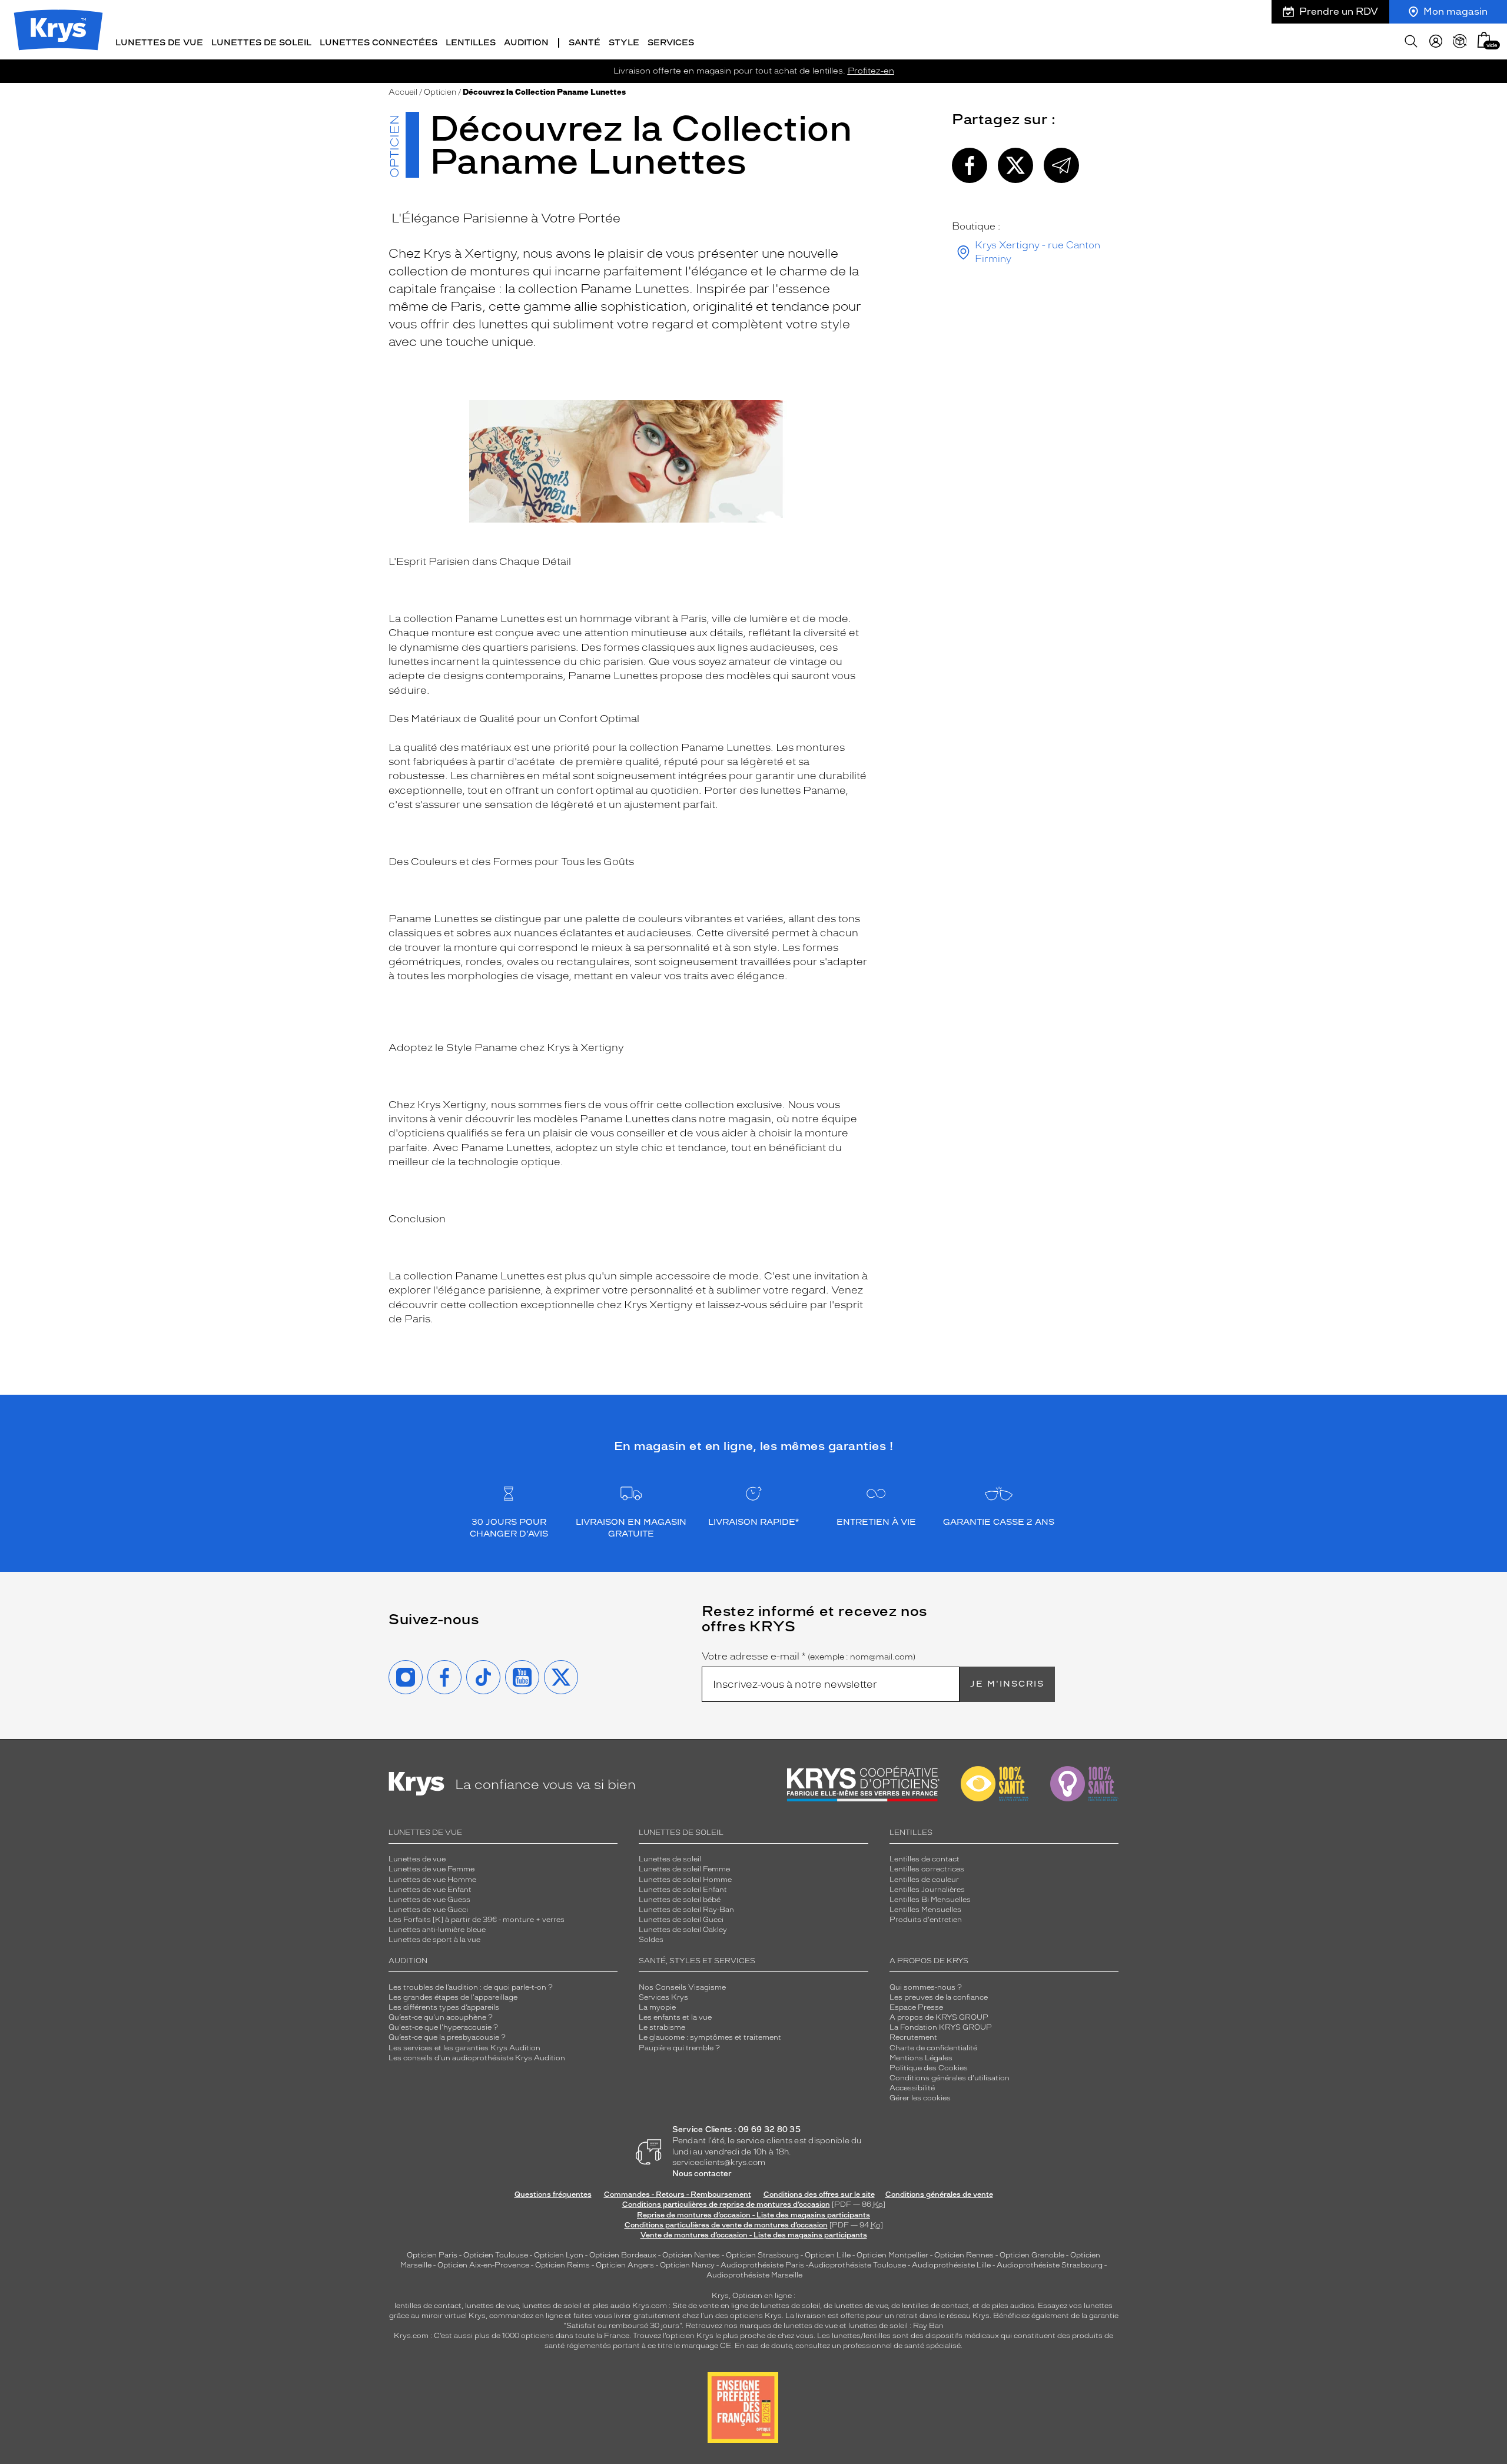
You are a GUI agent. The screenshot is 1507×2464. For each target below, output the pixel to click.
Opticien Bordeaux (623, 2255)
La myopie (657, 2007)
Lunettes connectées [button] (379, 43)
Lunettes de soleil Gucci (681, 1920)
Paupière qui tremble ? (679, 2048)
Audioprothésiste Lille (951, 2265)
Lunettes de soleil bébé (680, 1900)
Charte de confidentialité (933, 2048)
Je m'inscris (1007, 1684)
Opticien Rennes (964, 2255)
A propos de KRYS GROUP (939, 2017)
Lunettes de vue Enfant (430, 1890)
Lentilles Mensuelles (925, 1910)
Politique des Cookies (929, 2068)
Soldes (651, 1940)
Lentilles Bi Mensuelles (930, 1900)
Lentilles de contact (925, 1859)
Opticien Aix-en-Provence (483, 2265)
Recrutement (913, 2037)
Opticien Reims (562, 2265)
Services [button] (671, 43)
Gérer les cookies (920, 2098)
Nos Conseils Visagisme (682, 1987)
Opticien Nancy (687, 2265)
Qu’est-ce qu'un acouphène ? (441, 2017)
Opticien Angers (625, 2265)
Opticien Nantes (692, 2255)
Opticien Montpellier (892, 2255)
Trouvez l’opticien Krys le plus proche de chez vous (723, 2336)
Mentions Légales (921, 2058)
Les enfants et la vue (675, 2017)
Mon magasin (1455, 11)
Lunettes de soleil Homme (685, 1880)
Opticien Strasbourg (762, 2255)
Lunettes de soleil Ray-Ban (686, 1910)
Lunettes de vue (417, 1859)
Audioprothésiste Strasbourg (1050, 2265)
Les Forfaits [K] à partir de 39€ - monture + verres (477, 1920)
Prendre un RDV (1339, 11)
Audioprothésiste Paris (762, 2265)
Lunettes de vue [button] (159, 43)
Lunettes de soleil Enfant (683, 1890)
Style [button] (624, 43)
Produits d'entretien (926, 1920)
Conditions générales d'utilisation (950, 2078)
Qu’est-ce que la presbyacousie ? (447, 2037)
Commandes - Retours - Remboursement (678, 2194)
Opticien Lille (828, 2255)
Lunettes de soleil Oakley (683, 1930)
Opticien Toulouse (496, 2255)
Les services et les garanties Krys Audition (464, 2048)
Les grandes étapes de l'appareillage (453, 1997)
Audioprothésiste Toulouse (857, 2265)
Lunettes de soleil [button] (261, 43)
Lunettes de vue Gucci (428, 1910)
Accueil (403, 92)
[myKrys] (1436, 41)
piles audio (611, 2306)
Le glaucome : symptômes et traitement (710, 2037)
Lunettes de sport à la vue (434, 1940)
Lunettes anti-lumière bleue (437, 1930)
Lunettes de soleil (670, 1859)
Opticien (440, 92)
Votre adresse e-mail (809, 1657)
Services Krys (663, 1997)
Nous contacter (702, 2174)
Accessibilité (912, 2088)
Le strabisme (662, 2027)
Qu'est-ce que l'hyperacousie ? (443, 2027)
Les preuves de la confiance (939, 1997)
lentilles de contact (428, 2306)
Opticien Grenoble (1032, 2255)
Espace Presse (916, 2007)
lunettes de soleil (552, 2306)
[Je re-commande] (1460, 41)
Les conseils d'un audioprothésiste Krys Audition (477, 2058)
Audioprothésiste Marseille (754, 2275)
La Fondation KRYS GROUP (941, 2027)
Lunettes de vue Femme (431, 1869)
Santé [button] (585, 43)
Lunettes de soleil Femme (684, 1869)
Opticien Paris (432, 2255)
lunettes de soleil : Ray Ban (896, 2326)
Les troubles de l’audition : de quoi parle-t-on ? (471, 1987)
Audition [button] (526, 43)
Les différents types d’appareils (444, 2007)
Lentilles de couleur (924, 1880)
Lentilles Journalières (927, 1890)
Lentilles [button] (471, 43)
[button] (1484, 40)
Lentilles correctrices (927, 1869)
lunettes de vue (492, 2306)
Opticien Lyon (559, 2255)
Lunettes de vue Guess (429, 1900)
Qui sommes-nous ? (926, 1987)
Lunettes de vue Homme (432, 1880)
